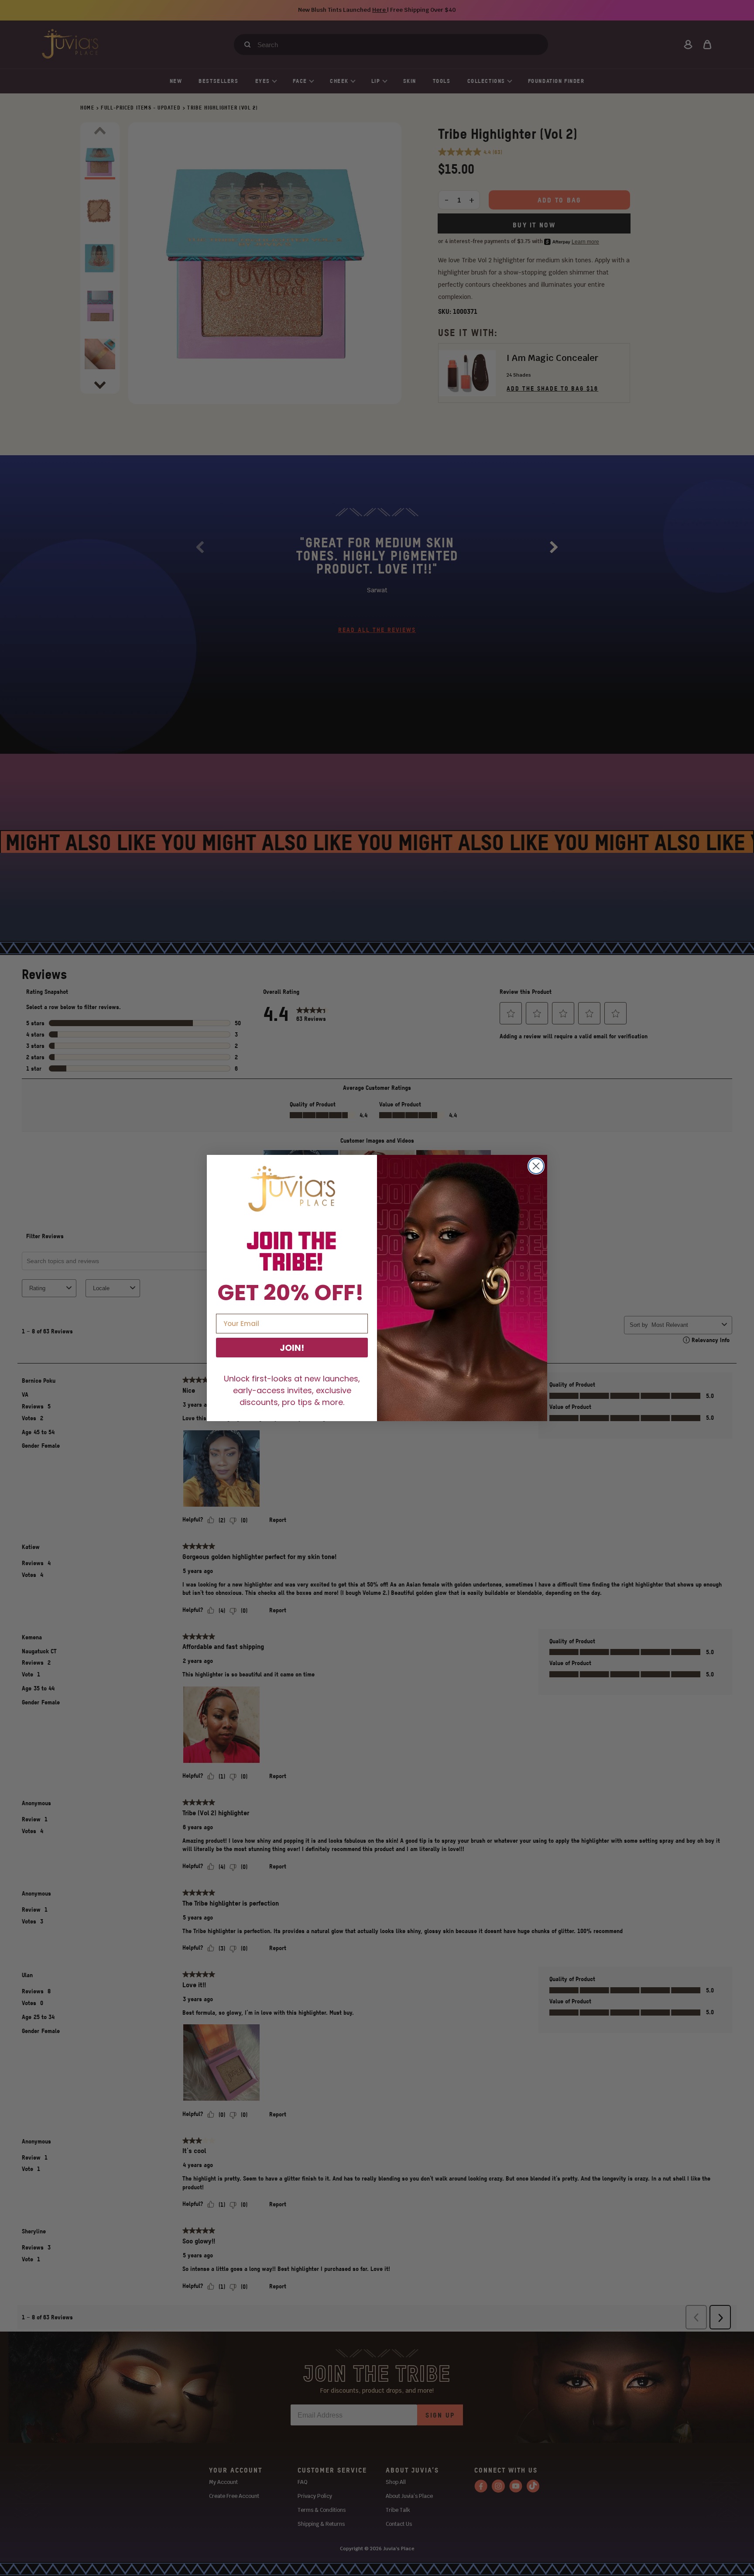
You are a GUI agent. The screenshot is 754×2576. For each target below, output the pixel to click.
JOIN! (292, 1348)
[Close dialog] (536, 1166)
